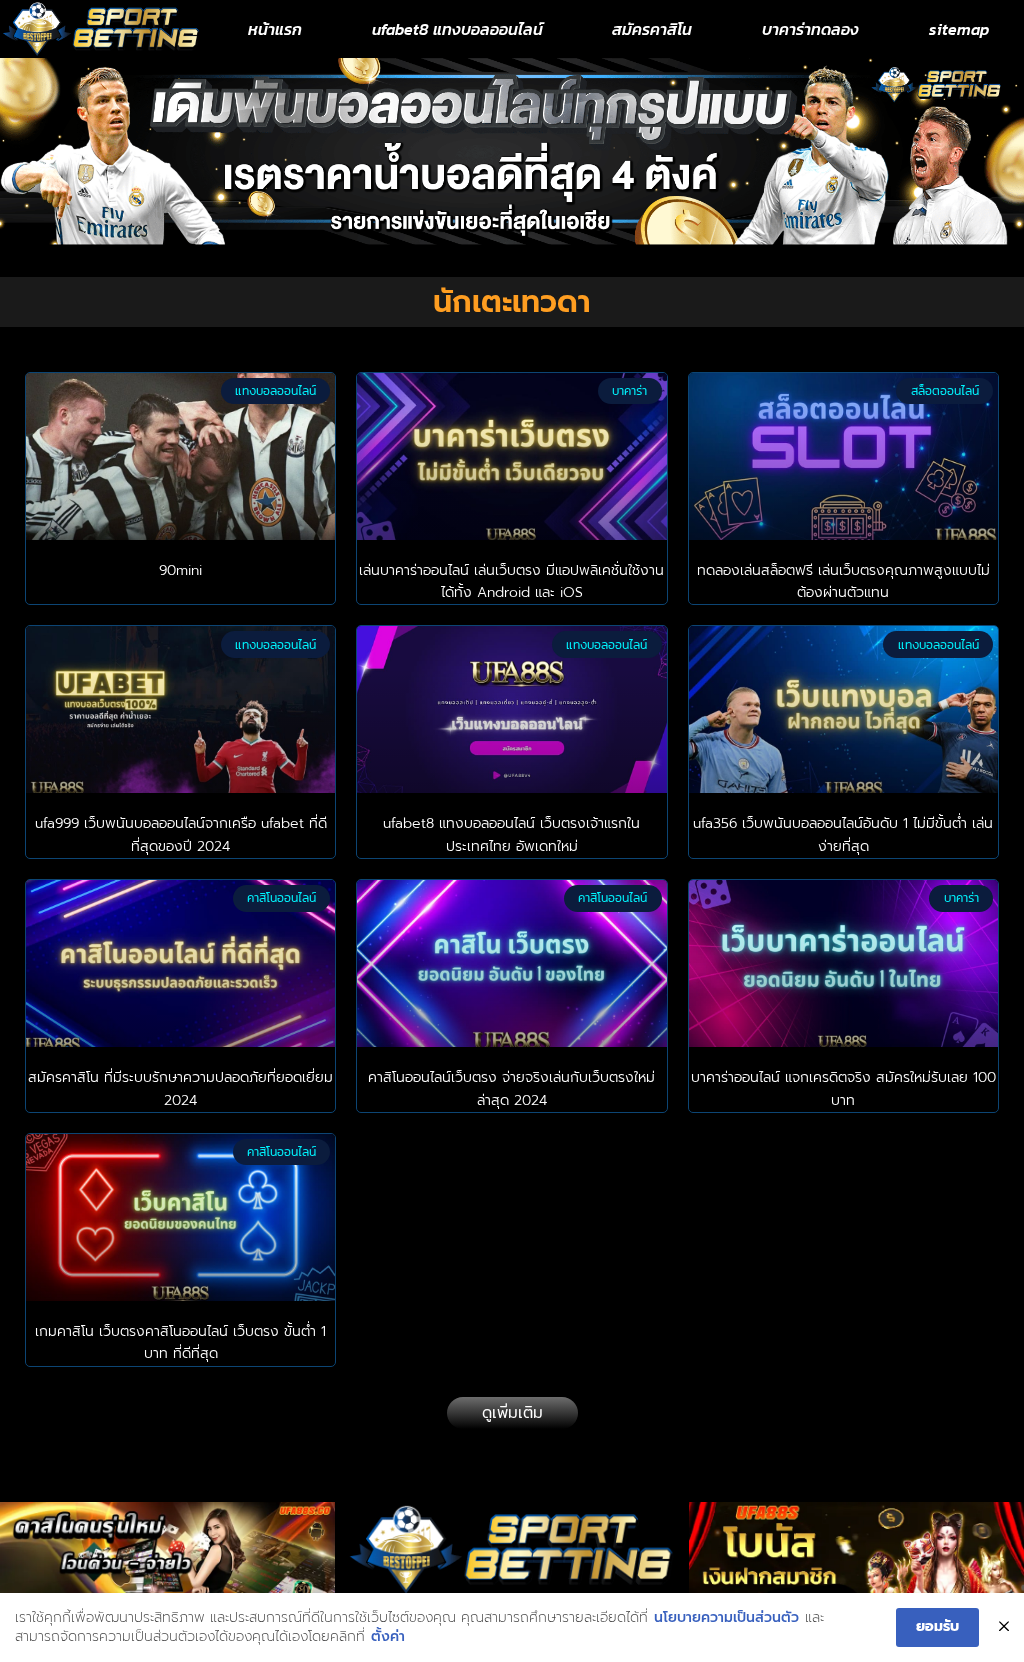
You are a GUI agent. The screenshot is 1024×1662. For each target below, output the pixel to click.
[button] (512, 1413)
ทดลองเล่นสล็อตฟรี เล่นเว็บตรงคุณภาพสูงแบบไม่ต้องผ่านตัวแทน (843, 581)
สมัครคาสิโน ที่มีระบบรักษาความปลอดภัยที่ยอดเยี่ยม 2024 (180, 1088)
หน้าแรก (275, 29)
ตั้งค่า (388, 1637)
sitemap (959, 29)
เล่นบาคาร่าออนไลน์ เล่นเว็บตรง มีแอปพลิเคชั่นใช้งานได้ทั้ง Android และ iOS (511, 581)
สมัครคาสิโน (652, 29)
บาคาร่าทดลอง (810, 29)
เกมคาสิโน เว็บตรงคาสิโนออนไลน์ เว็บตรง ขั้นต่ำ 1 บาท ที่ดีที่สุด (180, 1342)
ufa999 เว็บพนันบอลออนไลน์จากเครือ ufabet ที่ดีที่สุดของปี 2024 (181, 834)
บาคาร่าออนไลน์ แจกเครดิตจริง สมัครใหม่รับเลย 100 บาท (843, 1088)
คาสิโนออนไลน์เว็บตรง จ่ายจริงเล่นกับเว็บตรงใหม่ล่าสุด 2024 (511, 1088)
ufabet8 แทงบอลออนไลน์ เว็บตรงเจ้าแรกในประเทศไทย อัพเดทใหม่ (511, 834)
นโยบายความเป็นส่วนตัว (726, 1618)
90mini (180, 570)
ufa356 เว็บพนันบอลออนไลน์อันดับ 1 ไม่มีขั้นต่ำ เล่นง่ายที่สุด (843, 834)
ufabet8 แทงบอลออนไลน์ (457, 29)
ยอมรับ (937, 1626)
